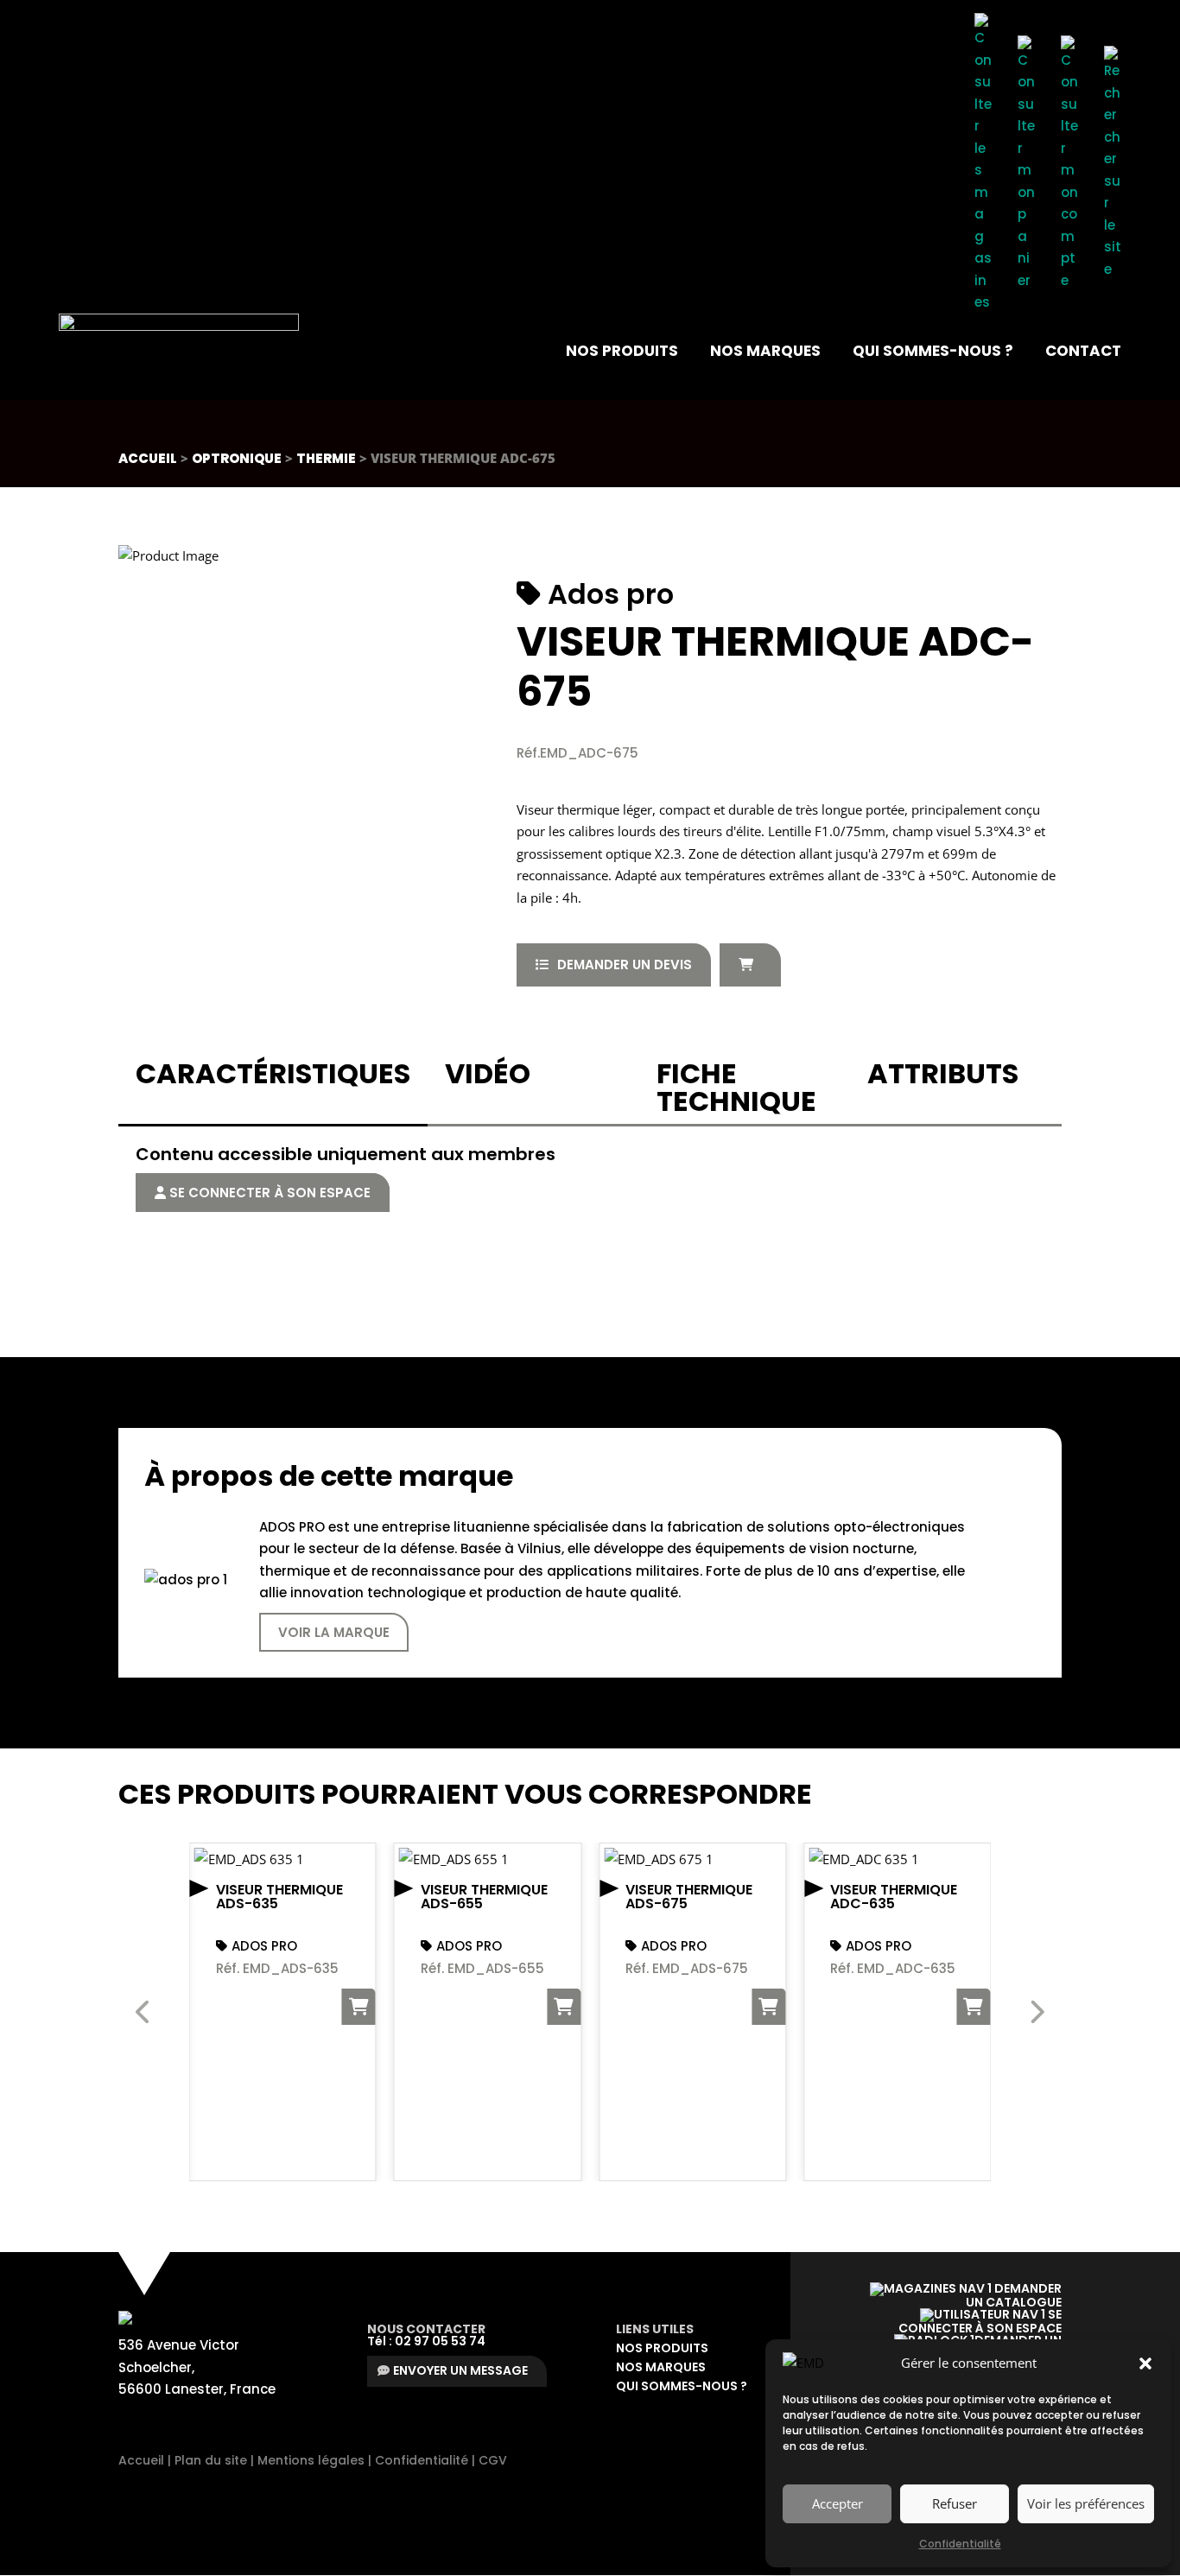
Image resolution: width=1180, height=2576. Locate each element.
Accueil (148, 458)
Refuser (955, 2503)
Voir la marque (334, 1632)
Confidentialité (960, 2544)
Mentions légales (311, 2460)
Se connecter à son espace (268, 1193)
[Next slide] (1036, 2012)
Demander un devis (625, 964)
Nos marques (765, 351)
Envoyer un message (460, 2370)
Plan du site (211, 2460)
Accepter (837, 2503)
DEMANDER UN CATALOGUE (1014, 2295)
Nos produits (622, 351)
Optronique (237, 458)
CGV (493, 2460)
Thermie (326, 458)
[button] (1145, 2363)
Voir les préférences (1086, 2503)
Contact (1083, 351)
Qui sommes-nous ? (933, 351)
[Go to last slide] (144, 2012)
